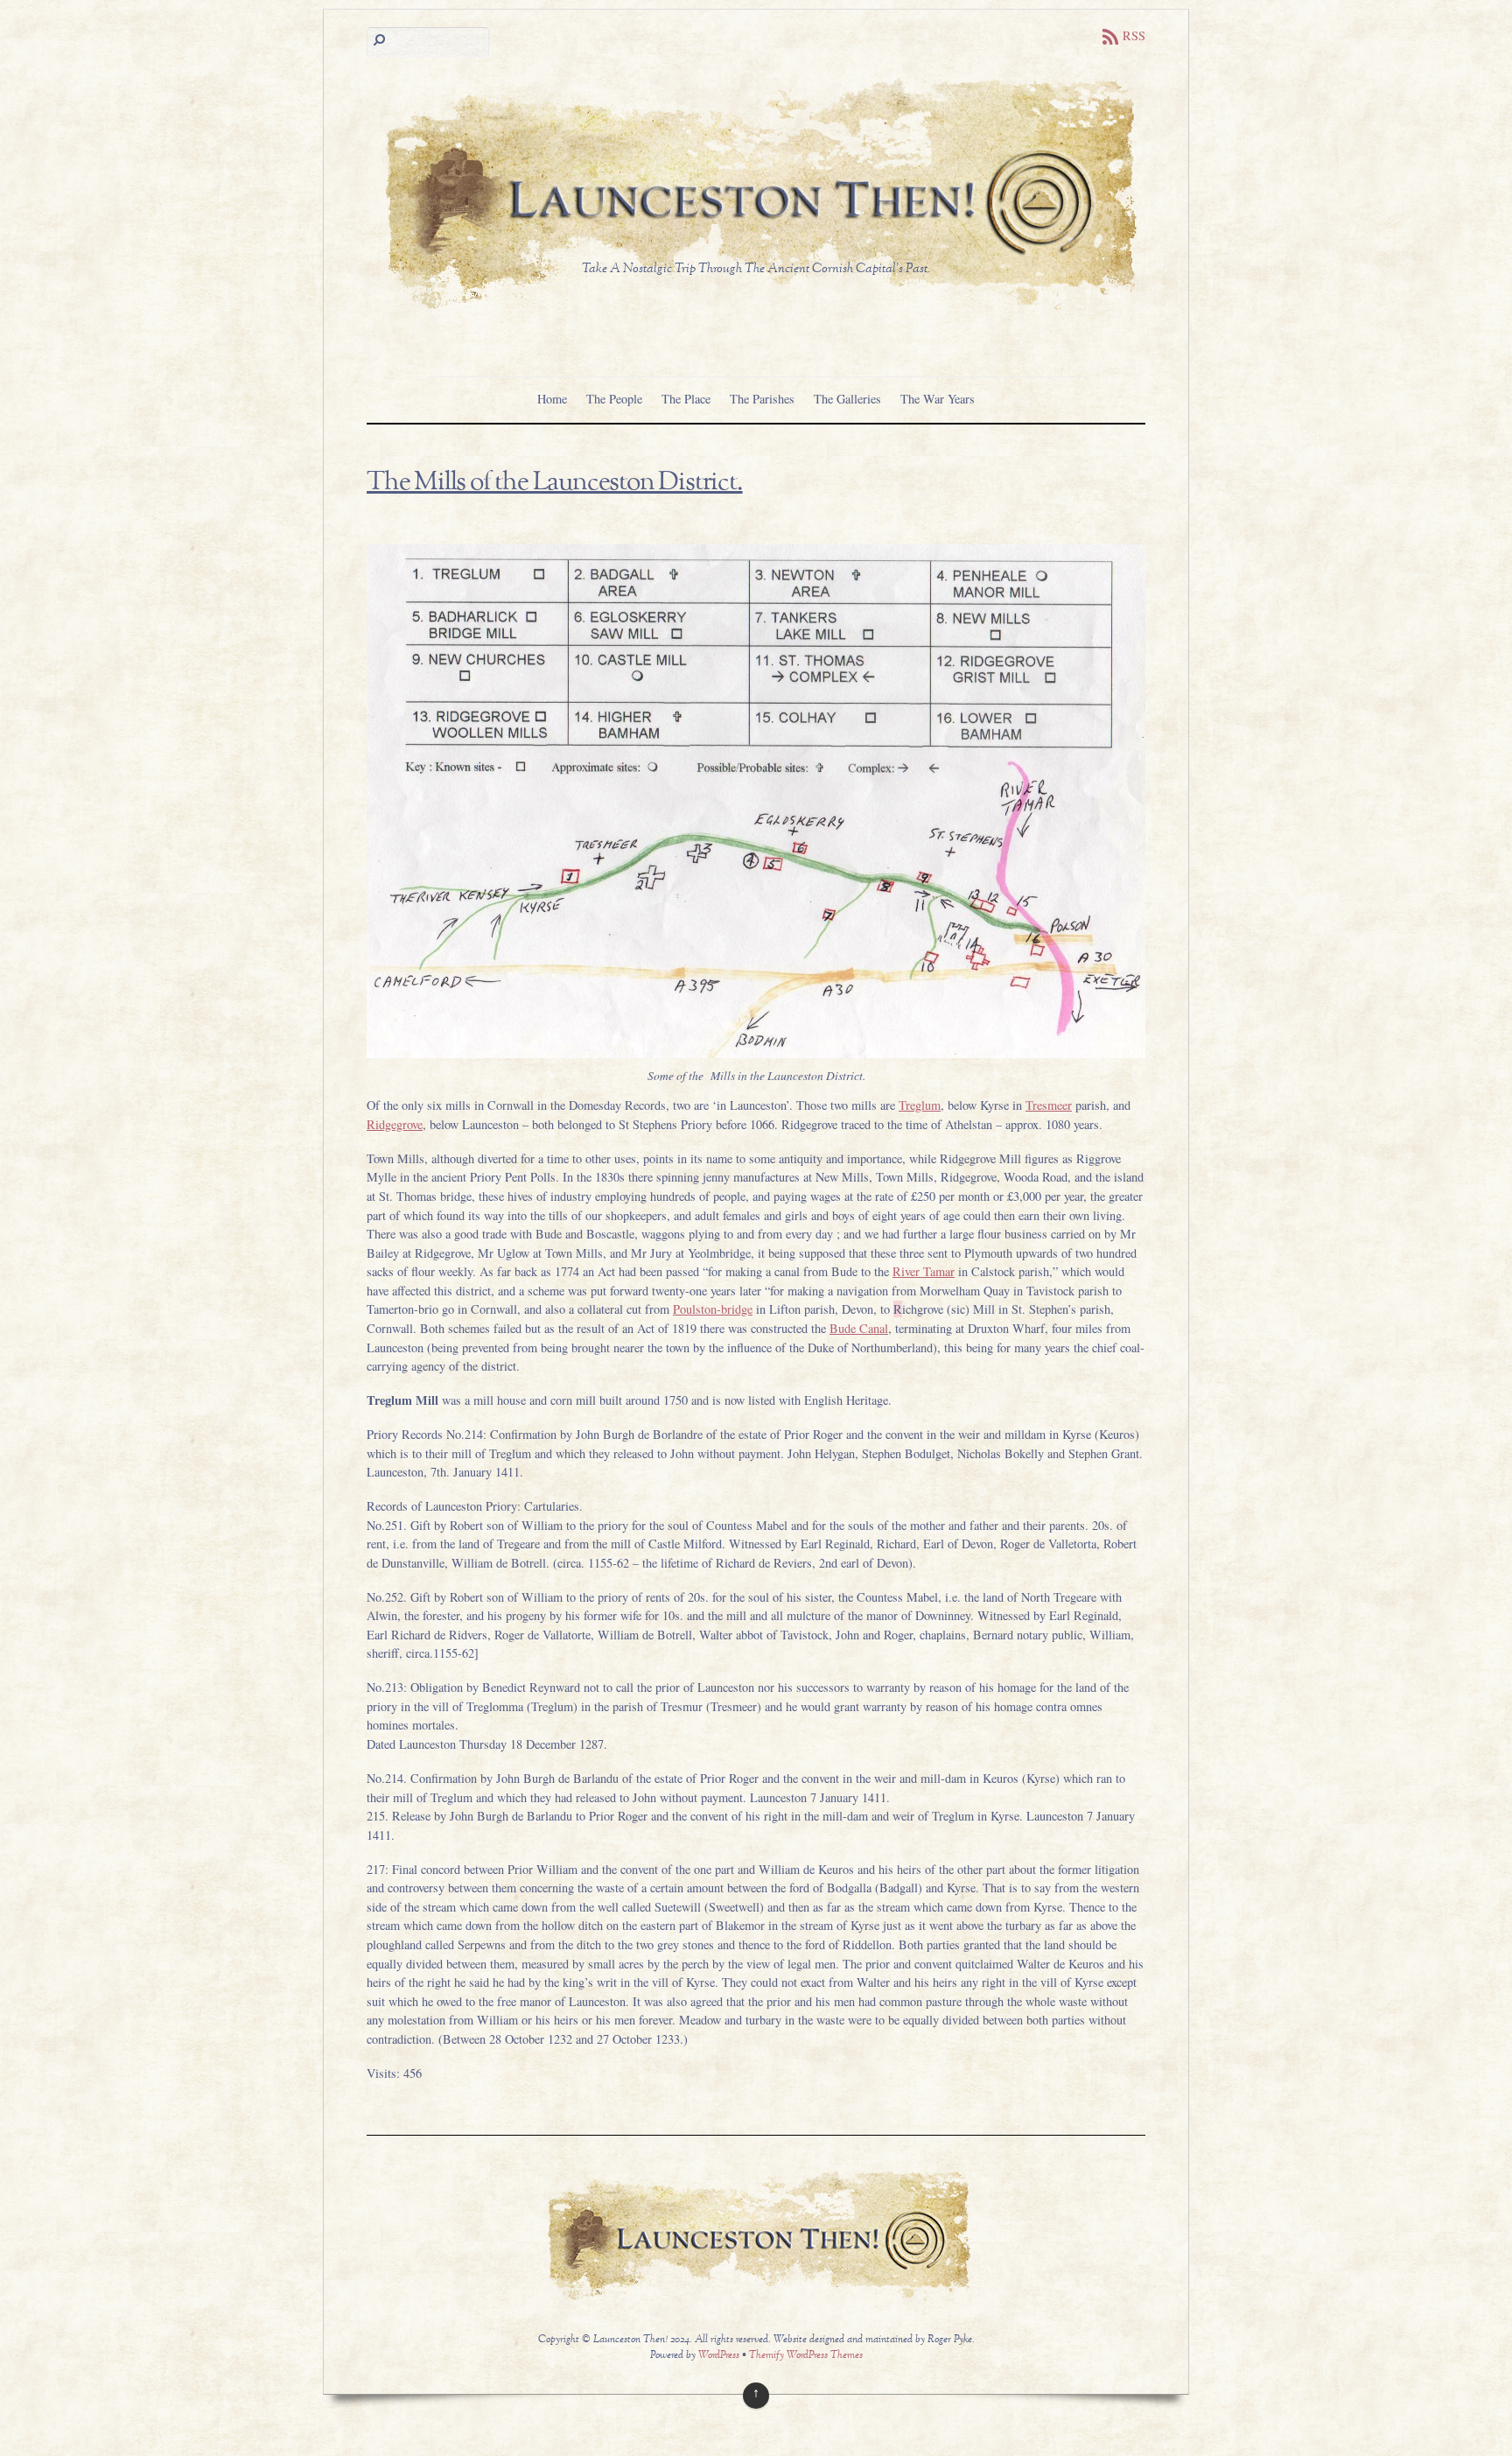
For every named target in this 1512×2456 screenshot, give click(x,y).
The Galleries (847, 399)
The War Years (938, 399)
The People (614, 399)
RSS (1134, 35)
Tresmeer (1049, 1105)
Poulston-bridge (713, 1309)
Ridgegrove (395, 1124)
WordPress (719, 2356)
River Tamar (924, 1271)
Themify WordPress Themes (806, 2356)
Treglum (920, 1105)
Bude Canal (859, 1328)
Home (552, 399)
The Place (686, 399)
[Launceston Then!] (756, 312)
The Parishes (762, 399)
